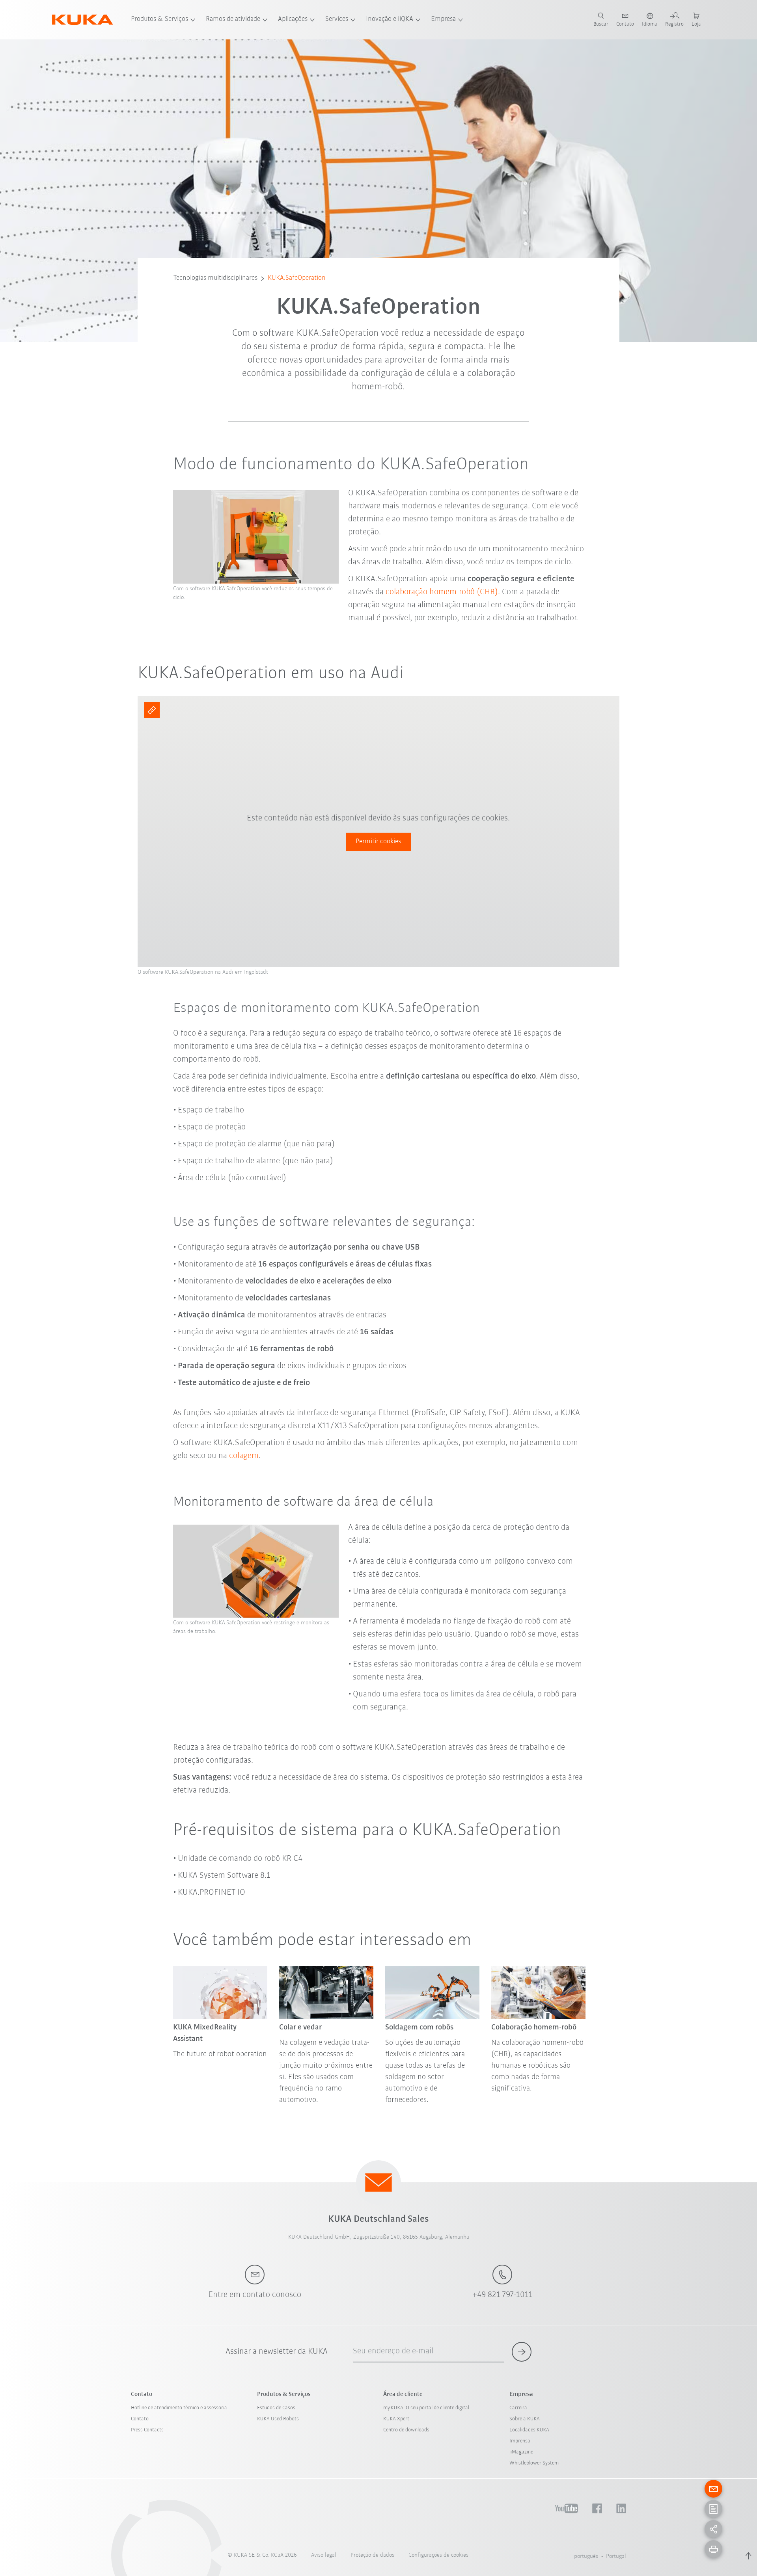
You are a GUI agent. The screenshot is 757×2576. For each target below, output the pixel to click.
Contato (140, 2419)
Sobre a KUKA (525, 2419)
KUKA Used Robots (278, 2419)
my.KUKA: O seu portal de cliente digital (426, 2408)
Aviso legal (324, 2555)
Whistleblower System (534, 2463)
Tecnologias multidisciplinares (215, 278)
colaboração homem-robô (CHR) (442, 592)
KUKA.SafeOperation (297, 278)
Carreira (518, 2408)
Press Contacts (147, 2430)
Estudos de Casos (276, 2408)
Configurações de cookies (438, 2555)
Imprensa (520, 2441)
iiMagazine (521, 2452)
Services (337, 19)
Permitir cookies (378, 842)
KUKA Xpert (396, 2419)
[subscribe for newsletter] (522, 2352)
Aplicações (293, 19)
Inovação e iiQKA (390, 19)
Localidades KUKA (529, 2430)
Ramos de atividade (233, 19)
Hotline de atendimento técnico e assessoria (179, 2408)
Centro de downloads (406, 2430)
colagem (244, 1456)
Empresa (443, 19)
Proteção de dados (372, 2555)
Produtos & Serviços (159, 19)
